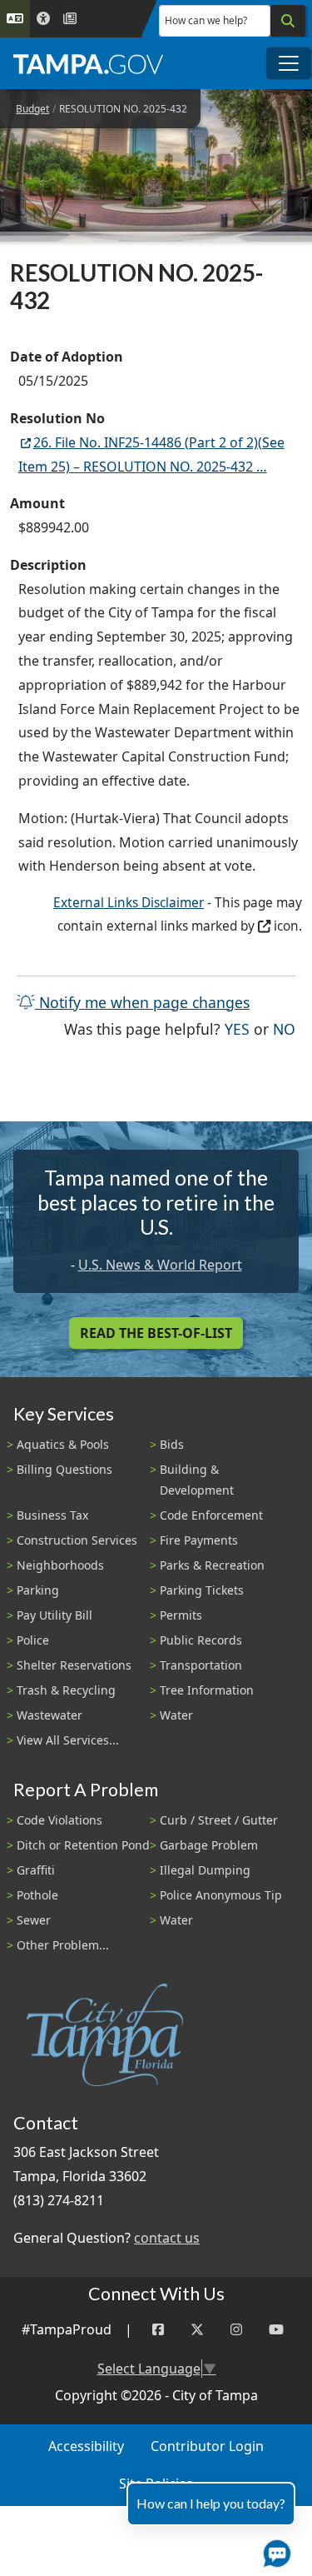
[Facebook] (158, 2330)
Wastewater (50, 1715)
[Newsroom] (70, 19)
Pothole (37, 1895)
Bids (172, 1444)
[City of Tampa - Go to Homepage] (88, 63)
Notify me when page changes (142, 1002)
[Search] (288, 21)
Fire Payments (199, 1540)
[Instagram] (236, 2330)
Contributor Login (207, 2446)
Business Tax (52, 1515)
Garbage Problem (209, 1845)
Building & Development (197, 1480)
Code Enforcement (211, 1515)
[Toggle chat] (274, 2550)
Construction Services (77, 1540)
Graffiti (36, 1870)
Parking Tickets (202, 1590)
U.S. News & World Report (160, 1265)
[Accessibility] (43, 19)
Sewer (34, 1920)
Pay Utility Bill (54, 1615)
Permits (181, 1615)
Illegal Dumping (205, 1870)
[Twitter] (197, 2330)
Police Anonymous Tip (221, 1895)
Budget (32, 109)
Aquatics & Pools (63, 1444)
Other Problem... (63, 1945)
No (284, 1028)
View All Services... (68, 1740)
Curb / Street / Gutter (219, 1820)
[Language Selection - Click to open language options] (15, 19)
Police (33, 1640)
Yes (237, 1028)
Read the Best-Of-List (156, 1333)
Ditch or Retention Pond (83, 1845)
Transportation (201, 1665)
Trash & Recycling (66, 1690)
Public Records (201, 1640)
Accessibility (86, 2446)
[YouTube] (276, 2330)
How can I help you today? (211, 2503)
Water (176, 1715)
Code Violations (59, 1820)
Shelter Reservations (74, 1665)
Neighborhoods (60, 1565)
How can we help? (206, 20)
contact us (167, 2238)
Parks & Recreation (212, 1565)
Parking (38, 1590)
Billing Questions (64, 1469)
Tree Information (207, 1690)
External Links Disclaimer (129, 903)
